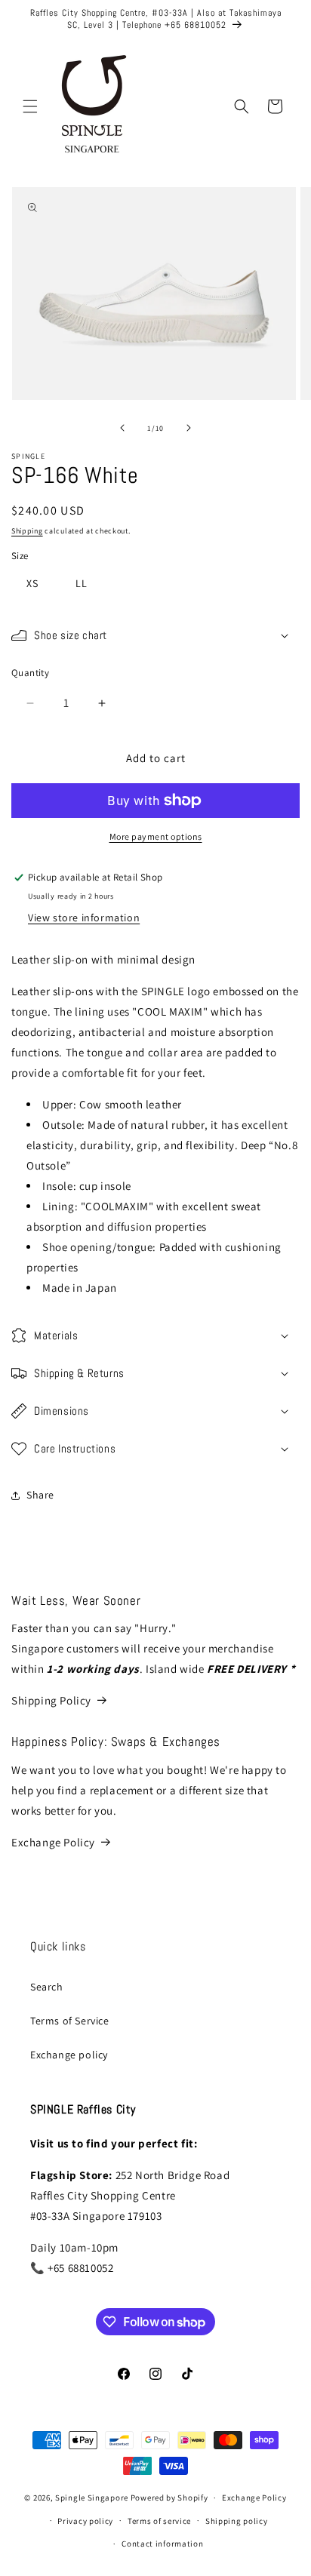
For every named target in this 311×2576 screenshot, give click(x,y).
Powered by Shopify (169, 2498)
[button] (30, 106)
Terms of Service (70, 2021)
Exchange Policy (53, 1842)
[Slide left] (122, 428)
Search (47, 1987)
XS (32, 583)
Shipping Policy (51, 1700)
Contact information (162, 2544)
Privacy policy (85, 2521)
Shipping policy (237, 2521)
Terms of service (159, 2521)
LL (82, 583)
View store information (84, 918)
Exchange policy (69, 2055)
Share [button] (40, 1495)
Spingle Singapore (92, 2498)
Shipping (27, 531)
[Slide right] (189, 428)
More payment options (156, 836)
